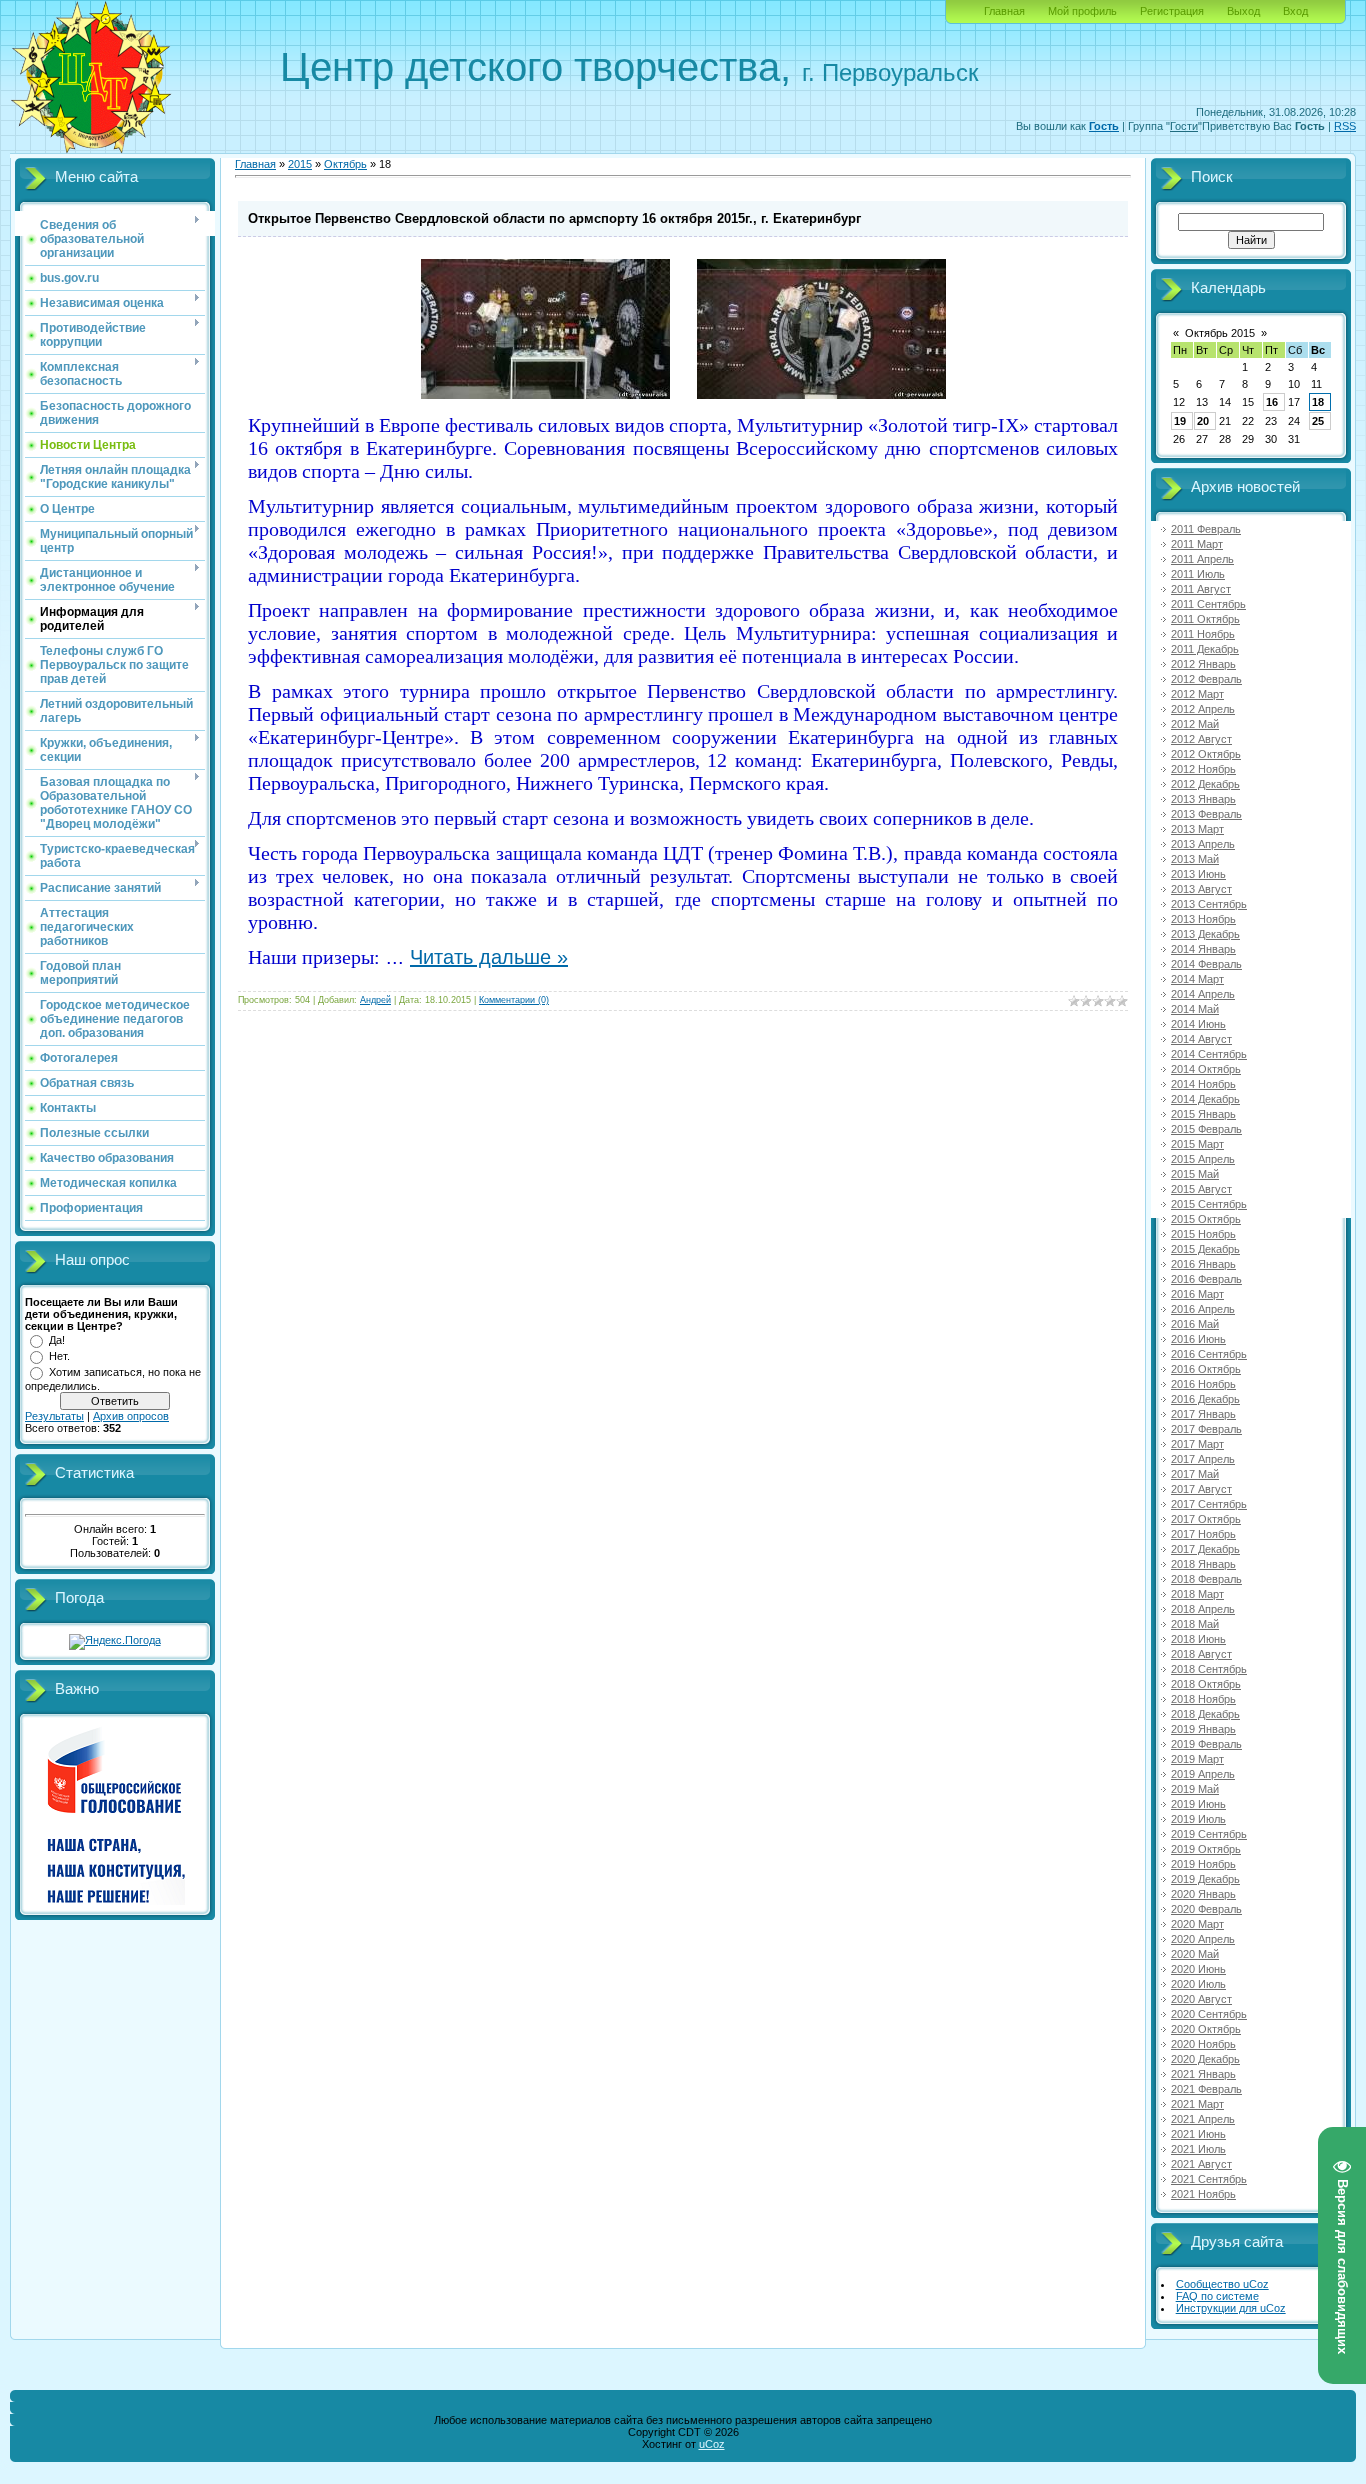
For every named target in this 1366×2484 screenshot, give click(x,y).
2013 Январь (1203, 799)
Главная (1004, 11)
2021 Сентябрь (1209, 2179)
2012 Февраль (1206, 679)
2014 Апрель (1203, 994)
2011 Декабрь (1205, 649)
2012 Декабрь (1205, 784)
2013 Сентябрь (1209, 904)
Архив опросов (131, 1416)
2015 (300, 164)
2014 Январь (1203, 949)
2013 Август (1201, 889)
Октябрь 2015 (1220, 333)
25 (1318, 421)
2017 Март (1197, 1444)
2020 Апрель (1203, 1939)
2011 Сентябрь (1208, 604)
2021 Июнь (1198, 2134)
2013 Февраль (1206, 814)
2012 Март (1197, 694)
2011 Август (1201, 589)
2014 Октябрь (1206, 1069)
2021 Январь (1203, 2074)
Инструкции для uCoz (1231, 2308)
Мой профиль (1082, 11)
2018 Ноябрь (1203, 1699)
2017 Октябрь (1206, 1519)
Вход (1295, 11)
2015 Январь (1203, 1114)
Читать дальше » (489, 957)
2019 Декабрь (1205, 1879)
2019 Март (1197, 1759)
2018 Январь (1203, 1564)
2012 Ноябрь (1203, 769)
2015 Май (1195, 1174)
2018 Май (1195, 1624)
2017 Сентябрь (1209, 1504)
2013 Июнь (1198, 874)
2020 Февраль (1206, 1909)
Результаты (54, 1416)
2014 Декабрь (1205, 1099)
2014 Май (1195, 1009)
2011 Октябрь (1205, 619)
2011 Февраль (1206, 529)
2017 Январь (1203, 1414)
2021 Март (1197, 2104)
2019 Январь (1203, 1729)
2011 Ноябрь (1203, 634)
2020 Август (1201, 1999)
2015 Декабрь (1205, 1249)
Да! (57, 1340)
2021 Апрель (1203, 2119)
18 (1318, 402)
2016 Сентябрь (1209, 1354)
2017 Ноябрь (1203, 1534)
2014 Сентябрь (1209, 1054)
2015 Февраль (1206, 1129)
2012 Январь (1203, 664)
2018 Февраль (1206, 1579)
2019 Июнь (1198, 1804)
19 (1180, 421)
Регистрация (1172, 11)
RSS (1345, 126)
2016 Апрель (1203, 1309)
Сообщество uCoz (1222, 2284)
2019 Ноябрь (1203, 1864)
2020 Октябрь (1206, 2029)
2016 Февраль (1206, 1279)
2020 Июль (1198, 1984)
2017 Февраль (1206, 1429)
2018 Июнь (1198, 1639)
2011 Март (1197, 544)
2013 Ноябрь (1203, 919)
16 (1272, 402)
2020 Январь (1203, 1894)
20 (1203, 421)
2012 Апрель (1203, 709)
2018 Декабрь (1205, 1714)
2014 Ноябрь (1203, 1084)
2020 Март (1197, 1924)
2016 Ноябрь (1203, 1384)
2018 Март (1197, 1594)
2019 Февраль (1206, 1744)
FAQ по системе (1217, 2296)
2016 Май (1195, 1324)
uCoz (712, 2444)
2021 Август (1201, 2164)
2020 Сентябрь (1209, 2014)
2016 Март (1197, 1294)
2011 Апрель (1202, 559)
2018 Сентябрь (1209, 1669)
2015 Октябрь (1206, 1219)
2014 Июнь (1198, 1024)
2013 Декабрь (1205, 934)
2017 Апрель (1203, 1459)
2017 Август (1201, 1489)
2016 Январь (1203, 1264)
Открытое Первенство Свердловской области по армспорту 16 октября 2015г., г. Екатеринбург (554, 218)
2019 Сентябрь (1209, 1834)
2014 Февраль (1206, 964)
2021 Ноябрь (1203, 2194)
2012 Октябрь (1206, 754)
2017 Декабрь (1205, 1549)
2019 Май (1195, 1789)
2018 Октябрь (1206, 1684)
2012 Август (1201, 739)
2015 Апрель (1203, 1159)
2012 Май (1195, 724)
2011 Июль (1198, 574)
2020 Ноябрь (1203, 2044)
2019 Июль (1198, 1819)
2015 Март (1197, 1144)
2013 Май (1195, 859)
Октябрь (345, 164)
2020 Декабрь (1205, 2059)
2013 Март (1197, 829)
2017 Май (1195, 1474)
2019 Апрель (1203, 1774)
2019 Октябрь (1206, 1849)
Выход (1243, 11)
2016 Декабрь (1205, 1399)
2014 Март (1197, 979)
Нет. (59, 1356)
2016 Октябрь (1206, 1369)
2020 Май (1195, 1954)
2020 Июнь (1198, 1969)
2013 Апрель (1203, 844)
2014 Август (1201, 1039)
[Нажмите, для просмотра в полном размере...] (545, 395)
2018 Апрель (1203, 1609)
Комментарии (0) (514, 1000)
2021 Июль (1198, 2149)
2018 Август (1201, 1654)
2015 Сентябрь (1209, 1204)
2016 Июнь (1198, 1339)
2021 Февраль (1206, 2089)
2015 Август (1201, 1189)
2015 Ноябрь (1203, 1234)
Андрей (375, 1000)
